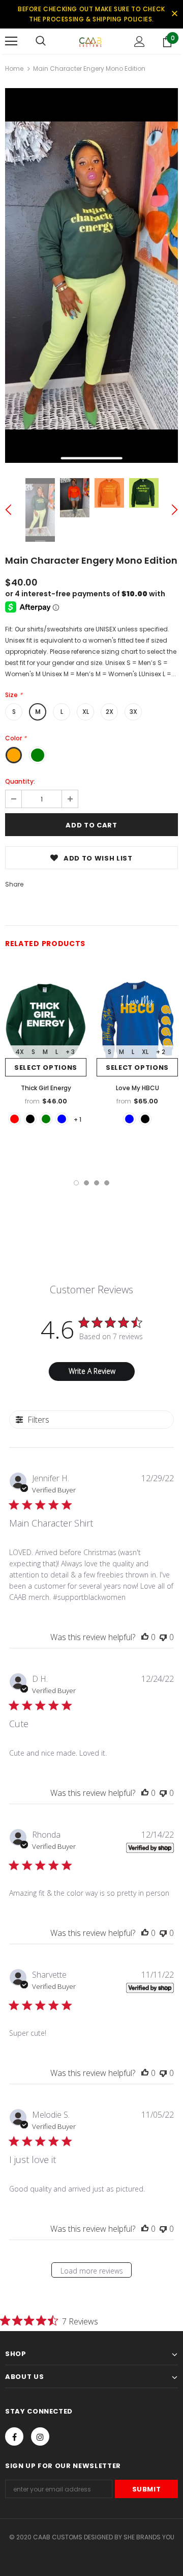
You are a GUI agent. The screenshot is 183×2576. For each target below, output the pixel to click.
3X (133, 712)
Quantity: (20, 781)
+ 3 (70, 1052)
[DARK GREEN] (46, 1119)
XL (86, 712)
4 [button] (107, 1183)
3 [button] (97, 1183)
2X (110, 712)
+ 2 (161, 1052)
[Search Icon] (41, 41)
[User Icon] (140, 41)
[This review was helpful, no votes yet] (145, 1637)
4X (20, 1052)
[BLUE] (62, 1119)
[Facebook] (14, 2436)
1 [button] (76, 1183)
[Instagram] (40, 2436)
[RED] (14, 1119)
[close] (174, 14)
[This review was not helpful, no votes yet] (163, 1637)
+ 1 (78, 1119)
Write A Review (92, 1371)
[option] (91, 275)
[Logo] (90, 41)
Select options (46, 1068)
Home (14, 68)
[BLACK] (30, 1119)
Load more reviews (92, 2271)
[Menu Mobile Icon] (11, 41)
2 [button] (86, 1183)
